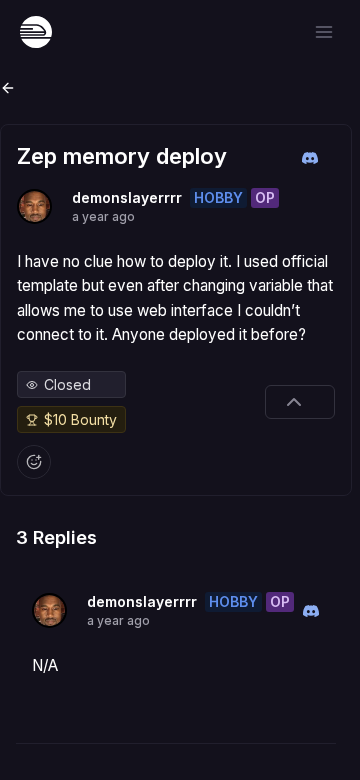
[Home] (36, 32)
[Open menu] (324, 32)
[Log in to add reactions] (34, 462)
